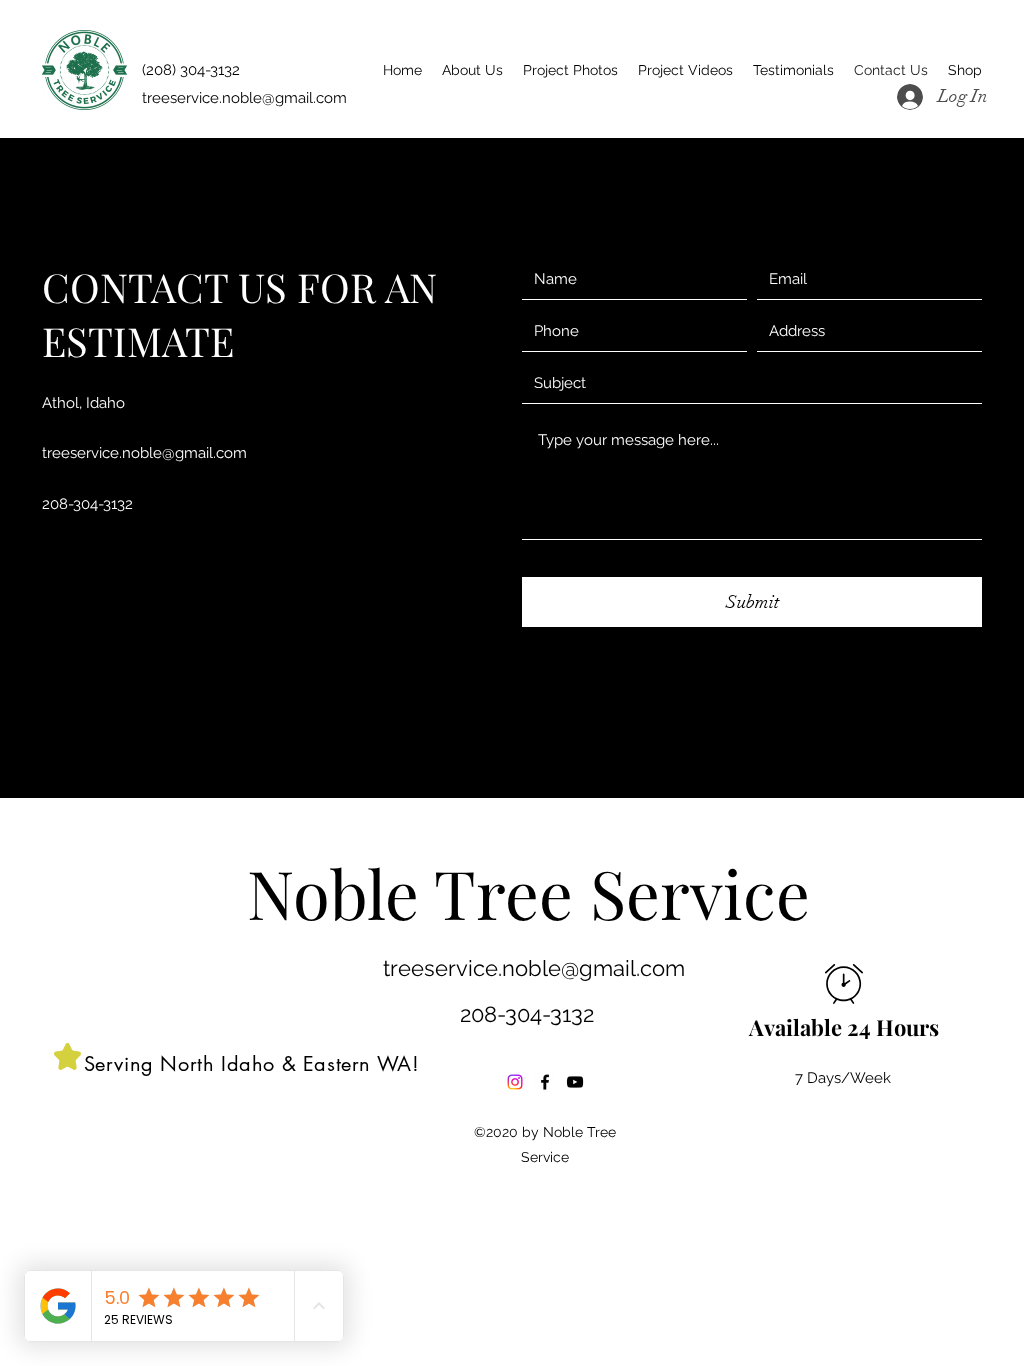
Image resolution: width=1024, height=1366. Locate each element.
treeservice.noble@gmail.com (144, 453)
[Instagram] (515, 1082)
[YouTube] (575, 1082)
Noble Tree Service (528, 892)
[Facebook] (545, 1082)
